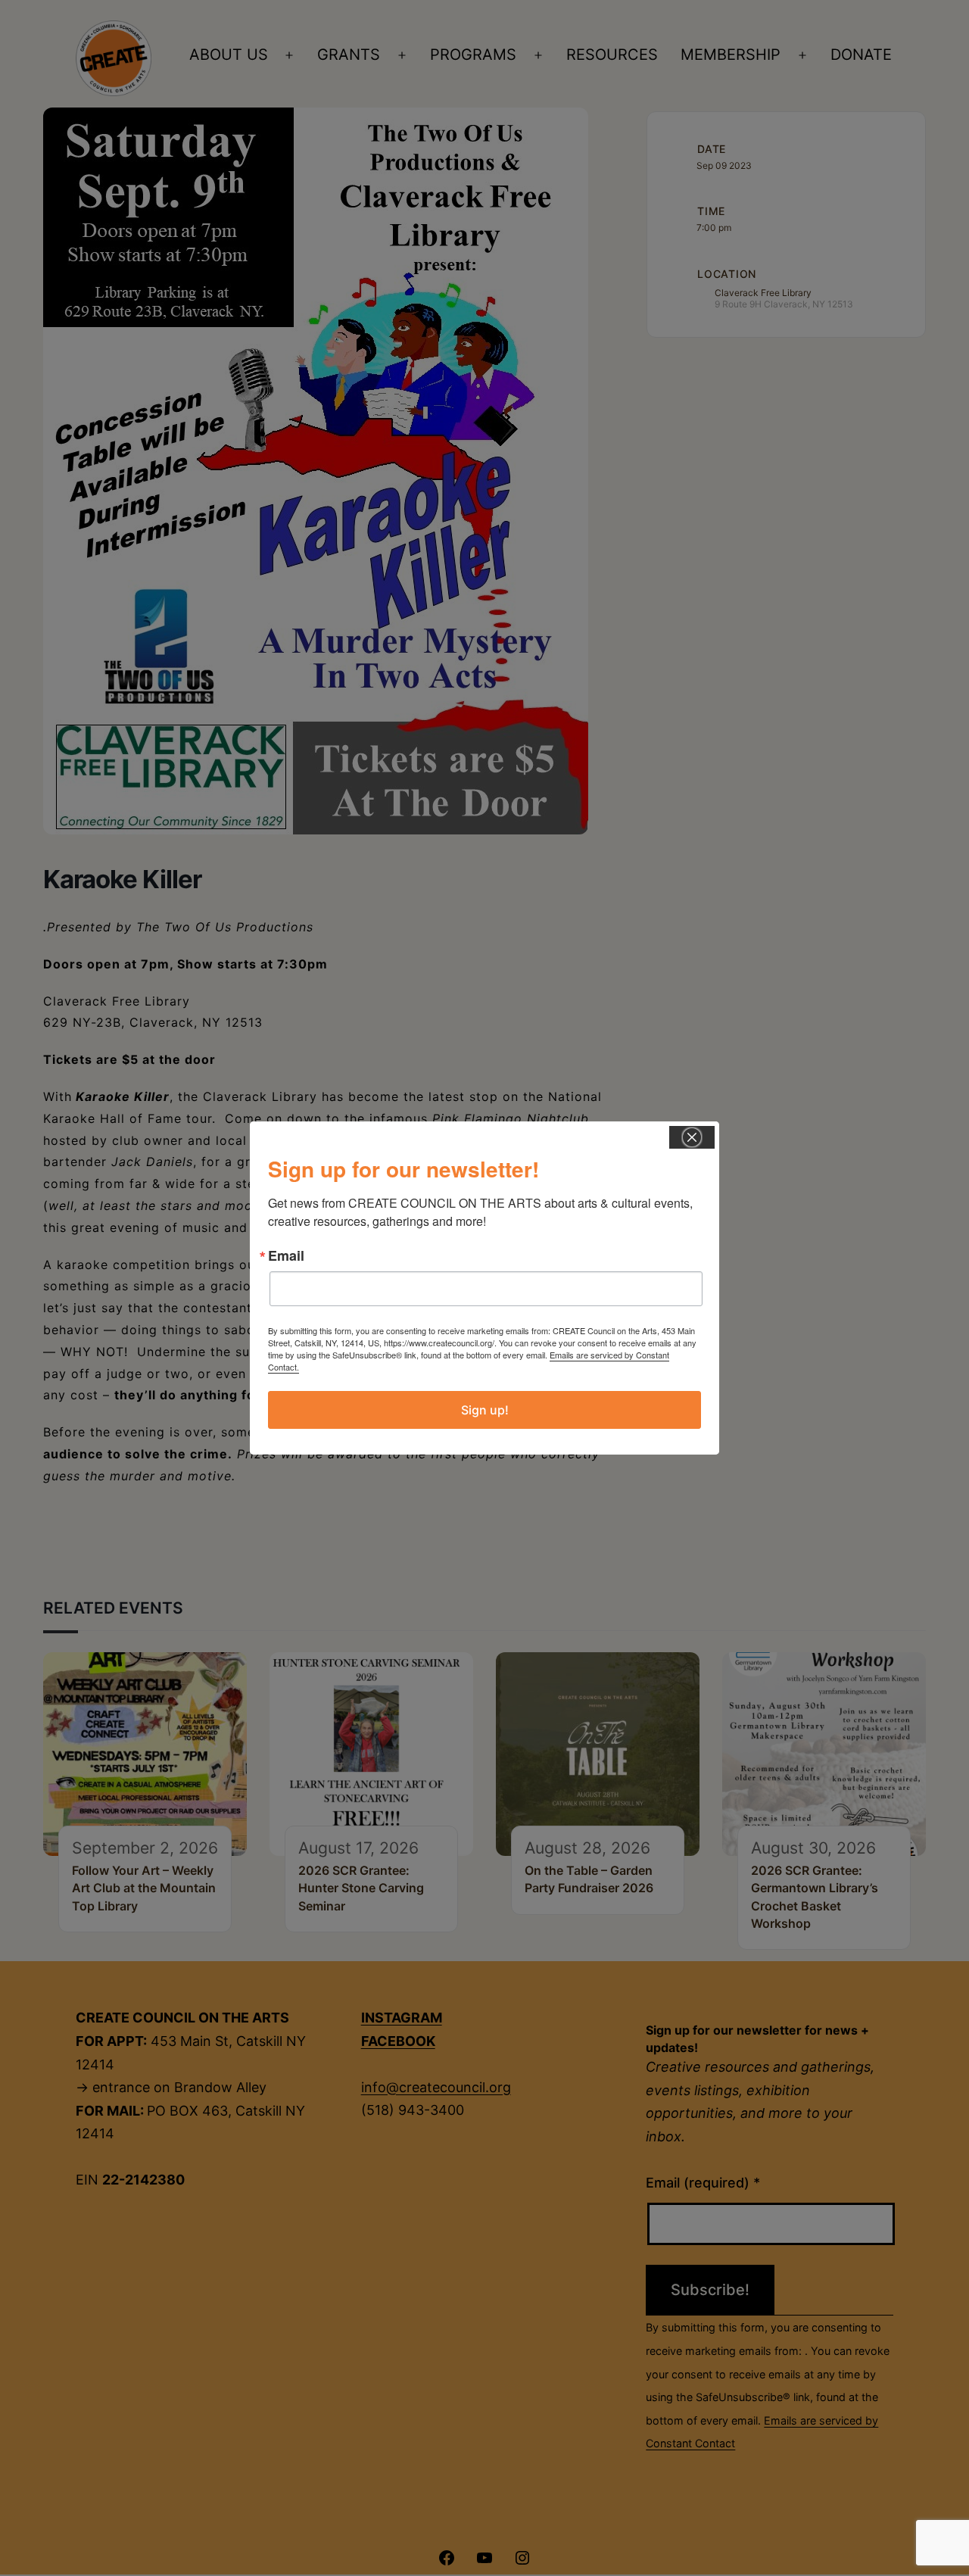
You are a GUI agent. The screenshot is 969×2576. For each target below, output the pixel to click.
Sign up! (485, 1410)
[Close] (692, 1137)
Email (286, 1255)
